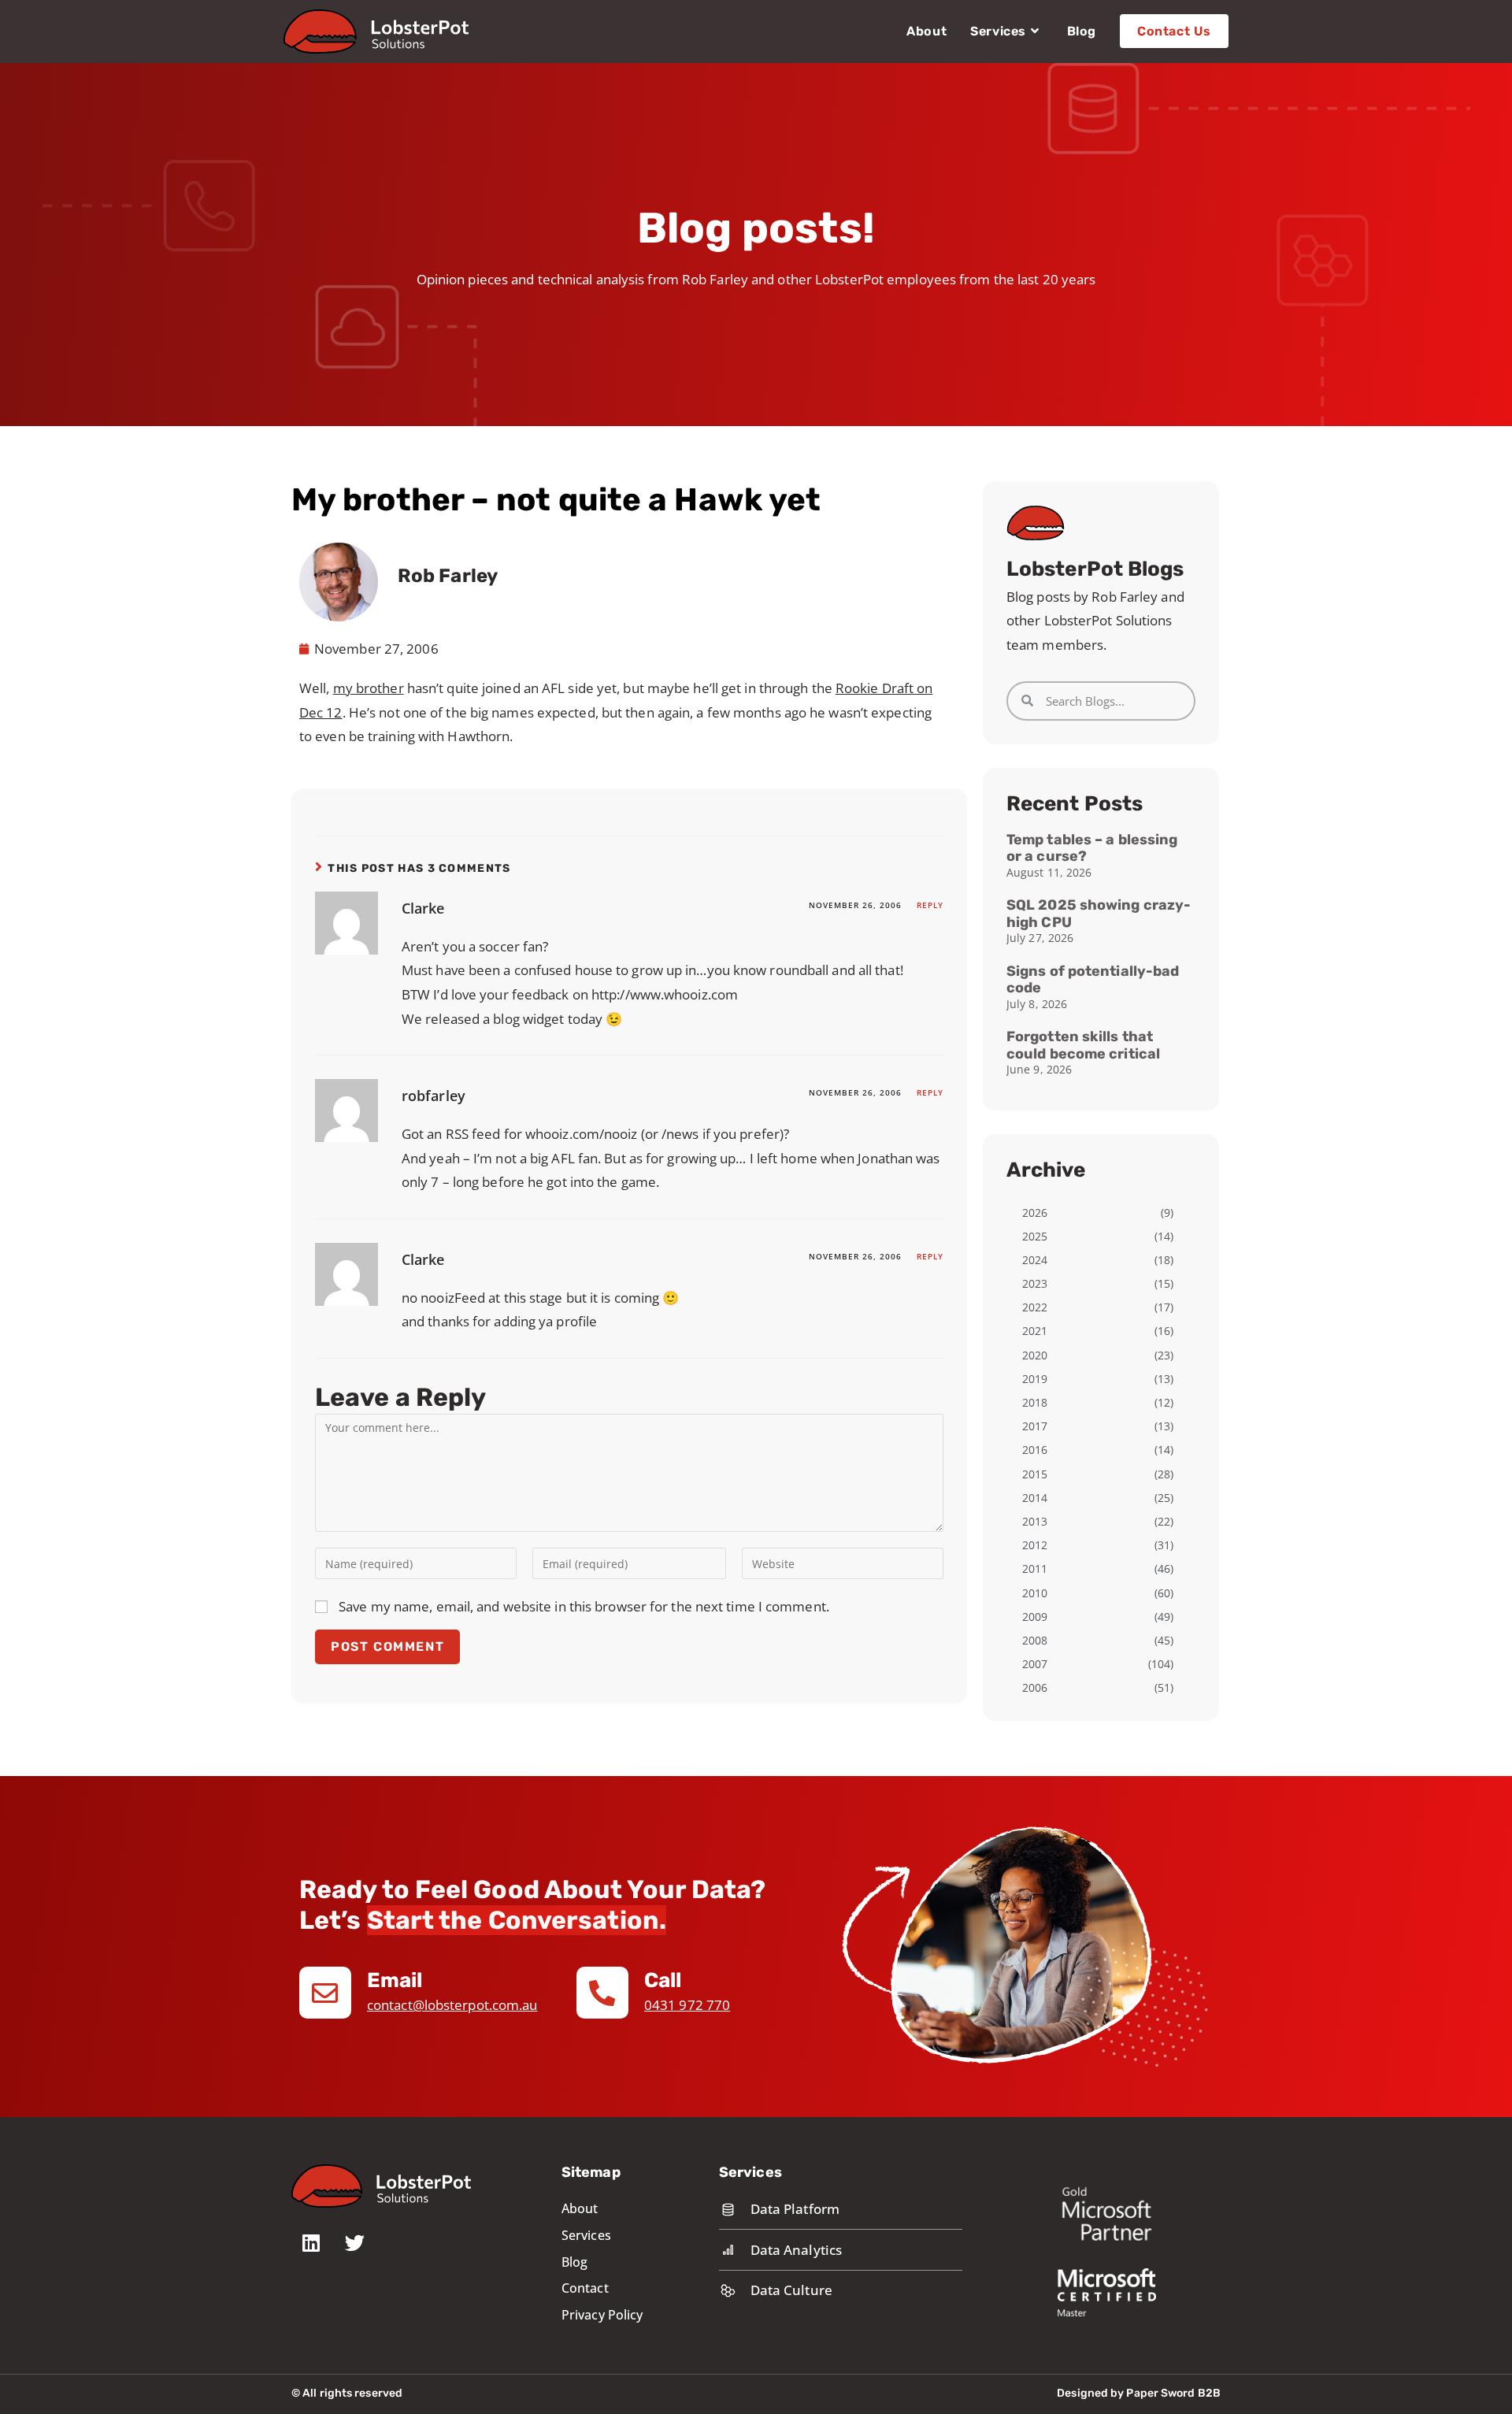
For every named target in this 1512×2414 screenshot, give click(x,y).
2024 (1035, 1260)
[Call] (602, 1993)
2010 (1035, 1593)
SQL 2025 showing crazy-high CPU (1099, 914)
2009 (1035, 1617)
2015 (1035, 1474)
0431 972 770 (687, 2005)
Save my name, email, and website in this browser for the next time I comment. (584, 1606)
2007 (1035, 1664)
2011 (1035, 1569)
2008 (1035, 1640)
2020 (1035, 1355)
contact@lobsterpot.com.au (452, 2005)
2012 (1035, 1545)
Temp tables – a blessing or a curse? (1092, 848)
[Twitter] (354, 2243)
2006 (1035, 1687)
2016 (1035, 1450)
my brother (369, 688)
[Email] (325, 1993)
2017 (1035, 1426)
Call (663, 1980)
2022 (1035, 1307)
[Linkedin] (311, 2243)
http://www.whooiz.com (665, 994)
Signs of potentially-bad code (1093, 980)
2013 (1035, 1521)
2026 (1035, 1213)
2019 (1035, 1379)
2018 (1035, 1402)
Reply (930, 905)
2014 (1035, 1498)
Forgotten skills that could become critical (1083, 1045)
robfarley (434, 1096)
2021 (1035, 1331)
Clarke (423, 908)
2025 (1035, 1236)
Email (395, 1980)
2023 (1035, 1283)
